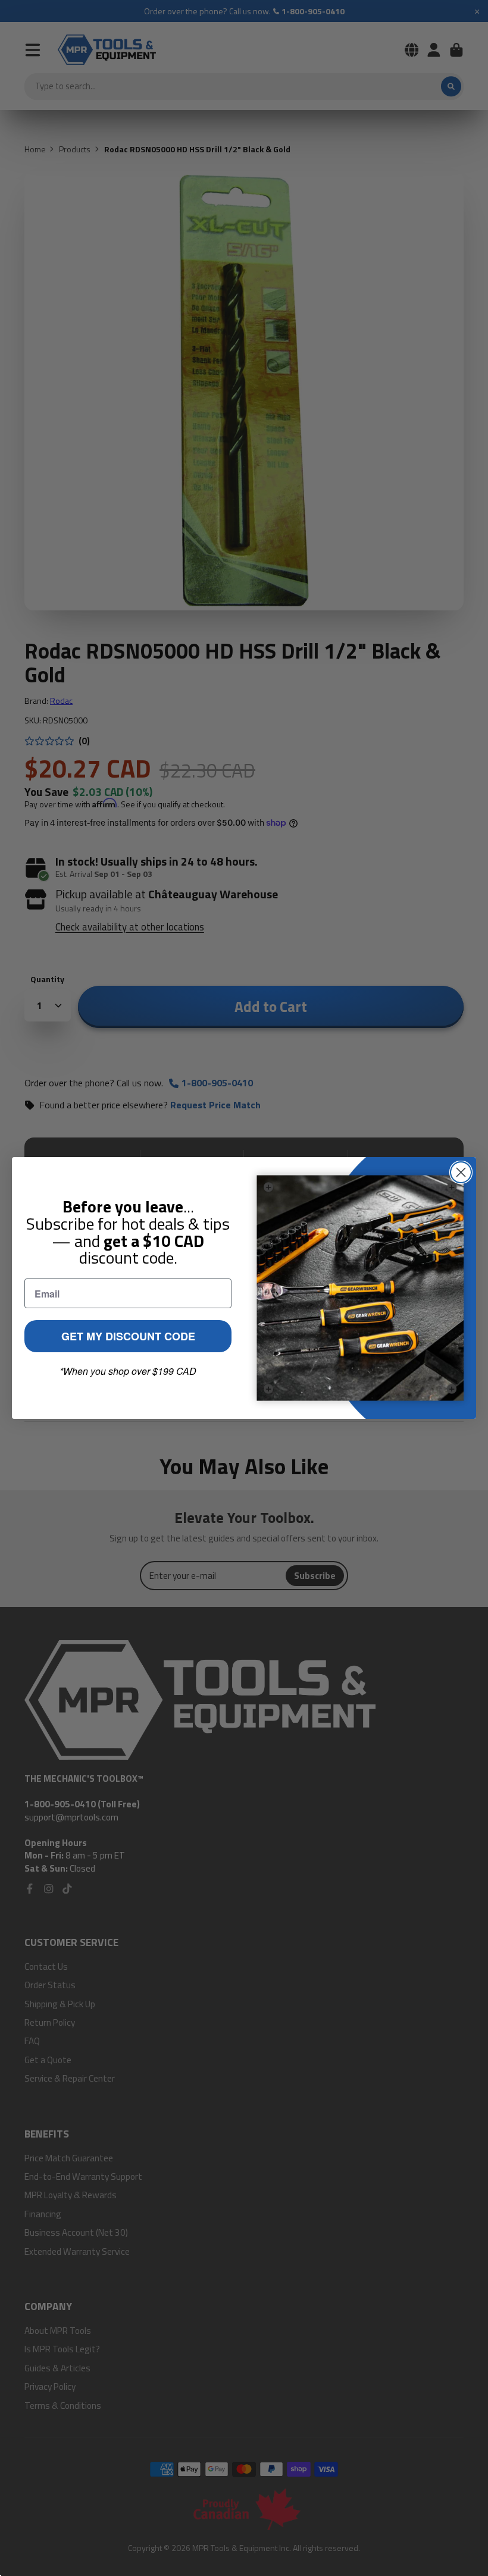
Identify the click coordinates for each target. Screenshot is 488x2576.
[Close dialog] (461, 1172)
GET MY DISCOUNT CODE (128, 1336)
